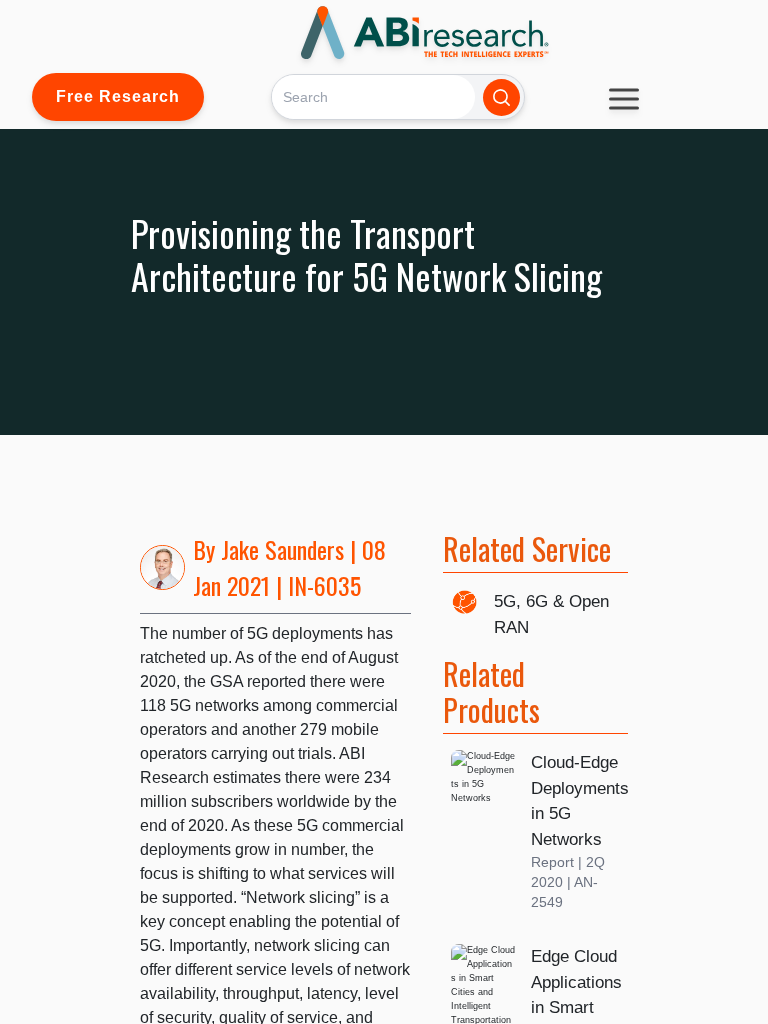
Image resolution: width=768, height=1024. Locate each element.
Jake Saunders (282, 549)
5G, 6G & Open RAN (551, 614)
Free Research (118, 96)
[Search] (501, 97)
